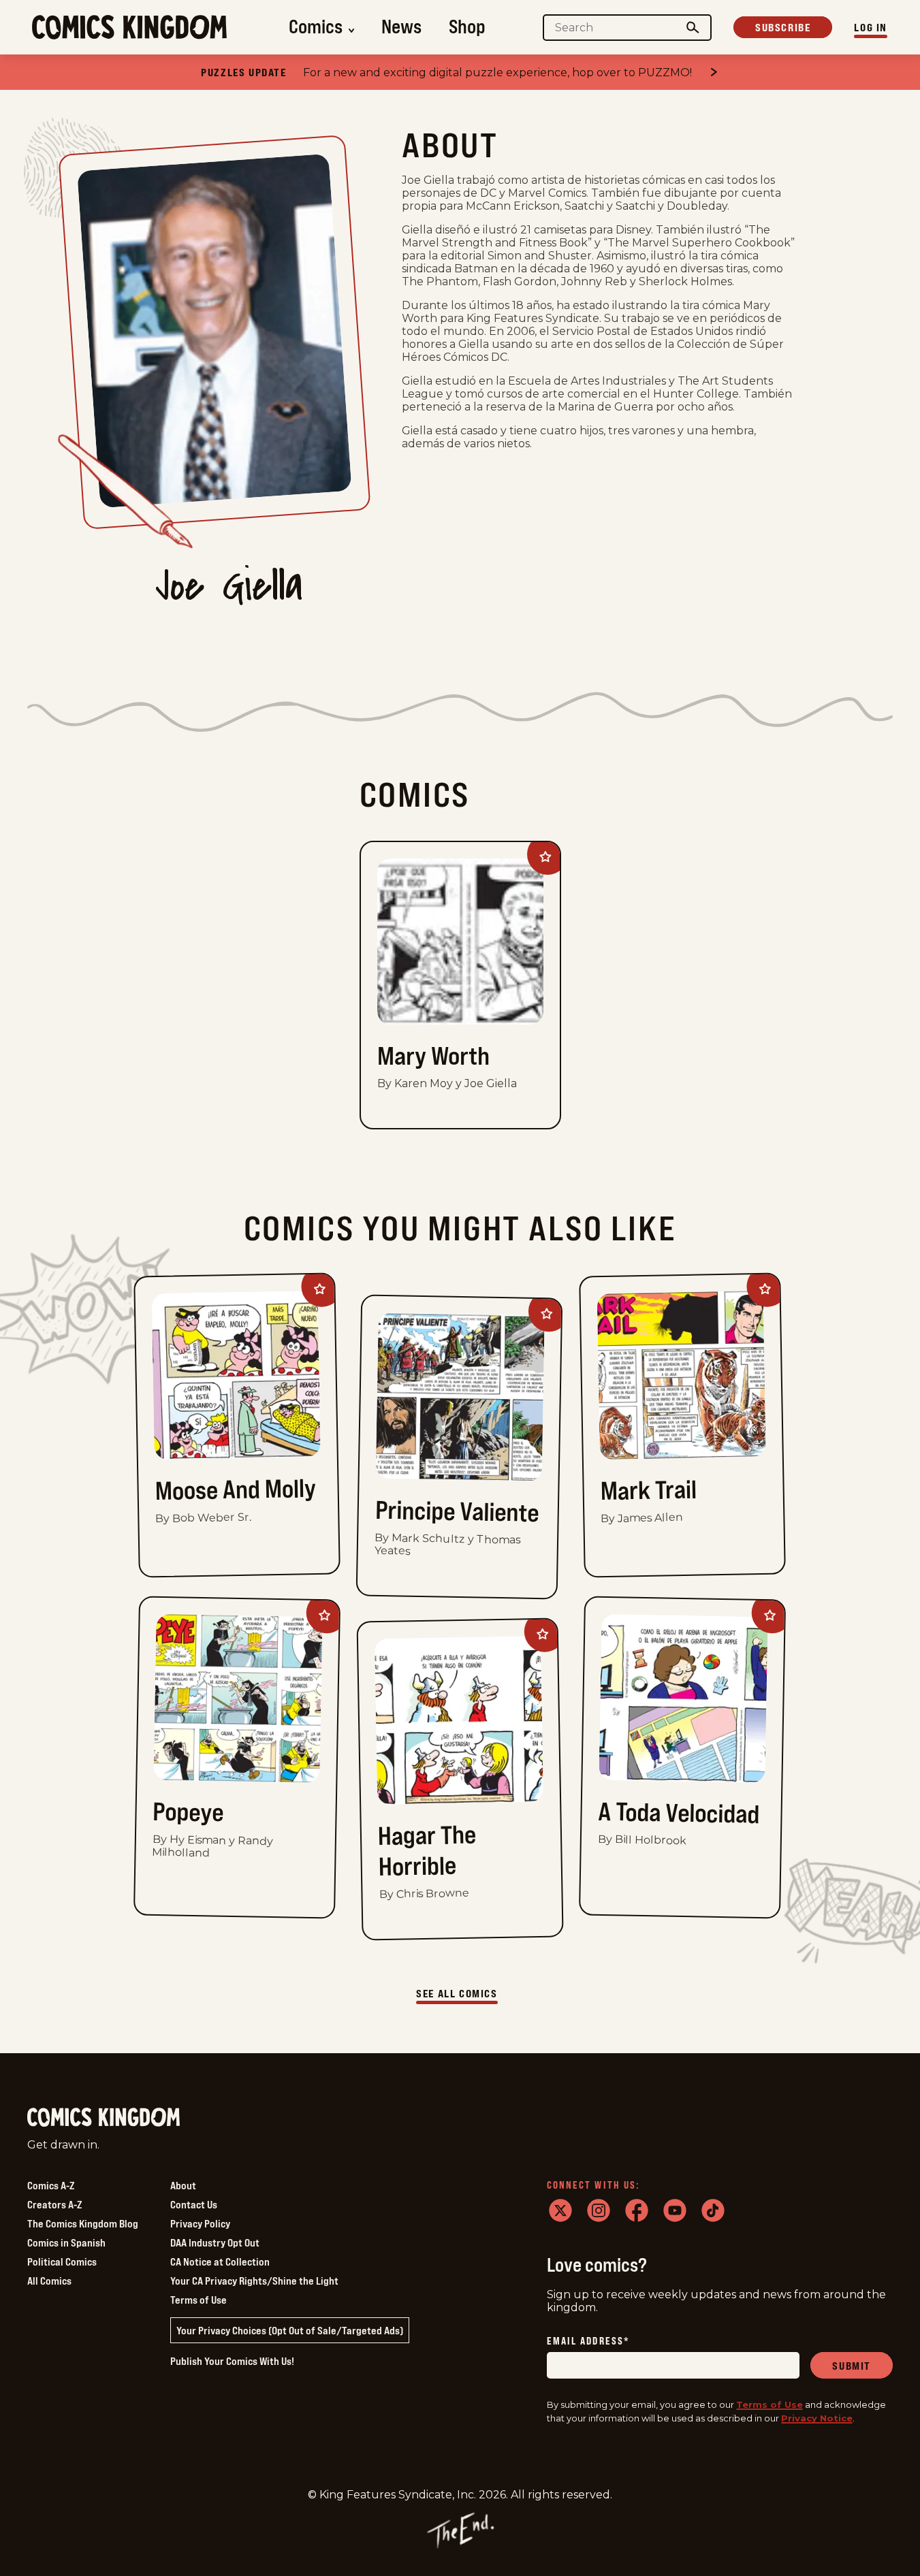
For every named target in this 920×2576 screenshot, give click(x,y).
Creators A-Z (54, 2204)
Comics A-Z (51, 2185)
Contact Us (194, 2204)
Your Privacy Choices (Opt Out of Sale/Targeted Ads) (290, 2330)
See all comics (457, 1993)
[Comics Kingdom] (104, 2118)
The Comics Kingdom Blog (83, 2223)
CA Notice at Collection (220, 2261)
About (183, 2185)
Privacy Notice (817, 2418)
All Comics (49, 2281)
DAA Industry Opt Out (215, 2242)
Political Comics (62, 2261)
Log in (871, 27)
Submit (852, 2366)
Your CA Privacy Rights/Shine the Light (254, 2281)
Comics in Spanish (66, 2242)
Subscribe (783, 27)
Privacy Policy (200, 2223)
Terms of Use (199, 2300)
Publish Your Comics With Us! (232, 2361)
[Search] (693, 28)
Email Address (588, 2341)
